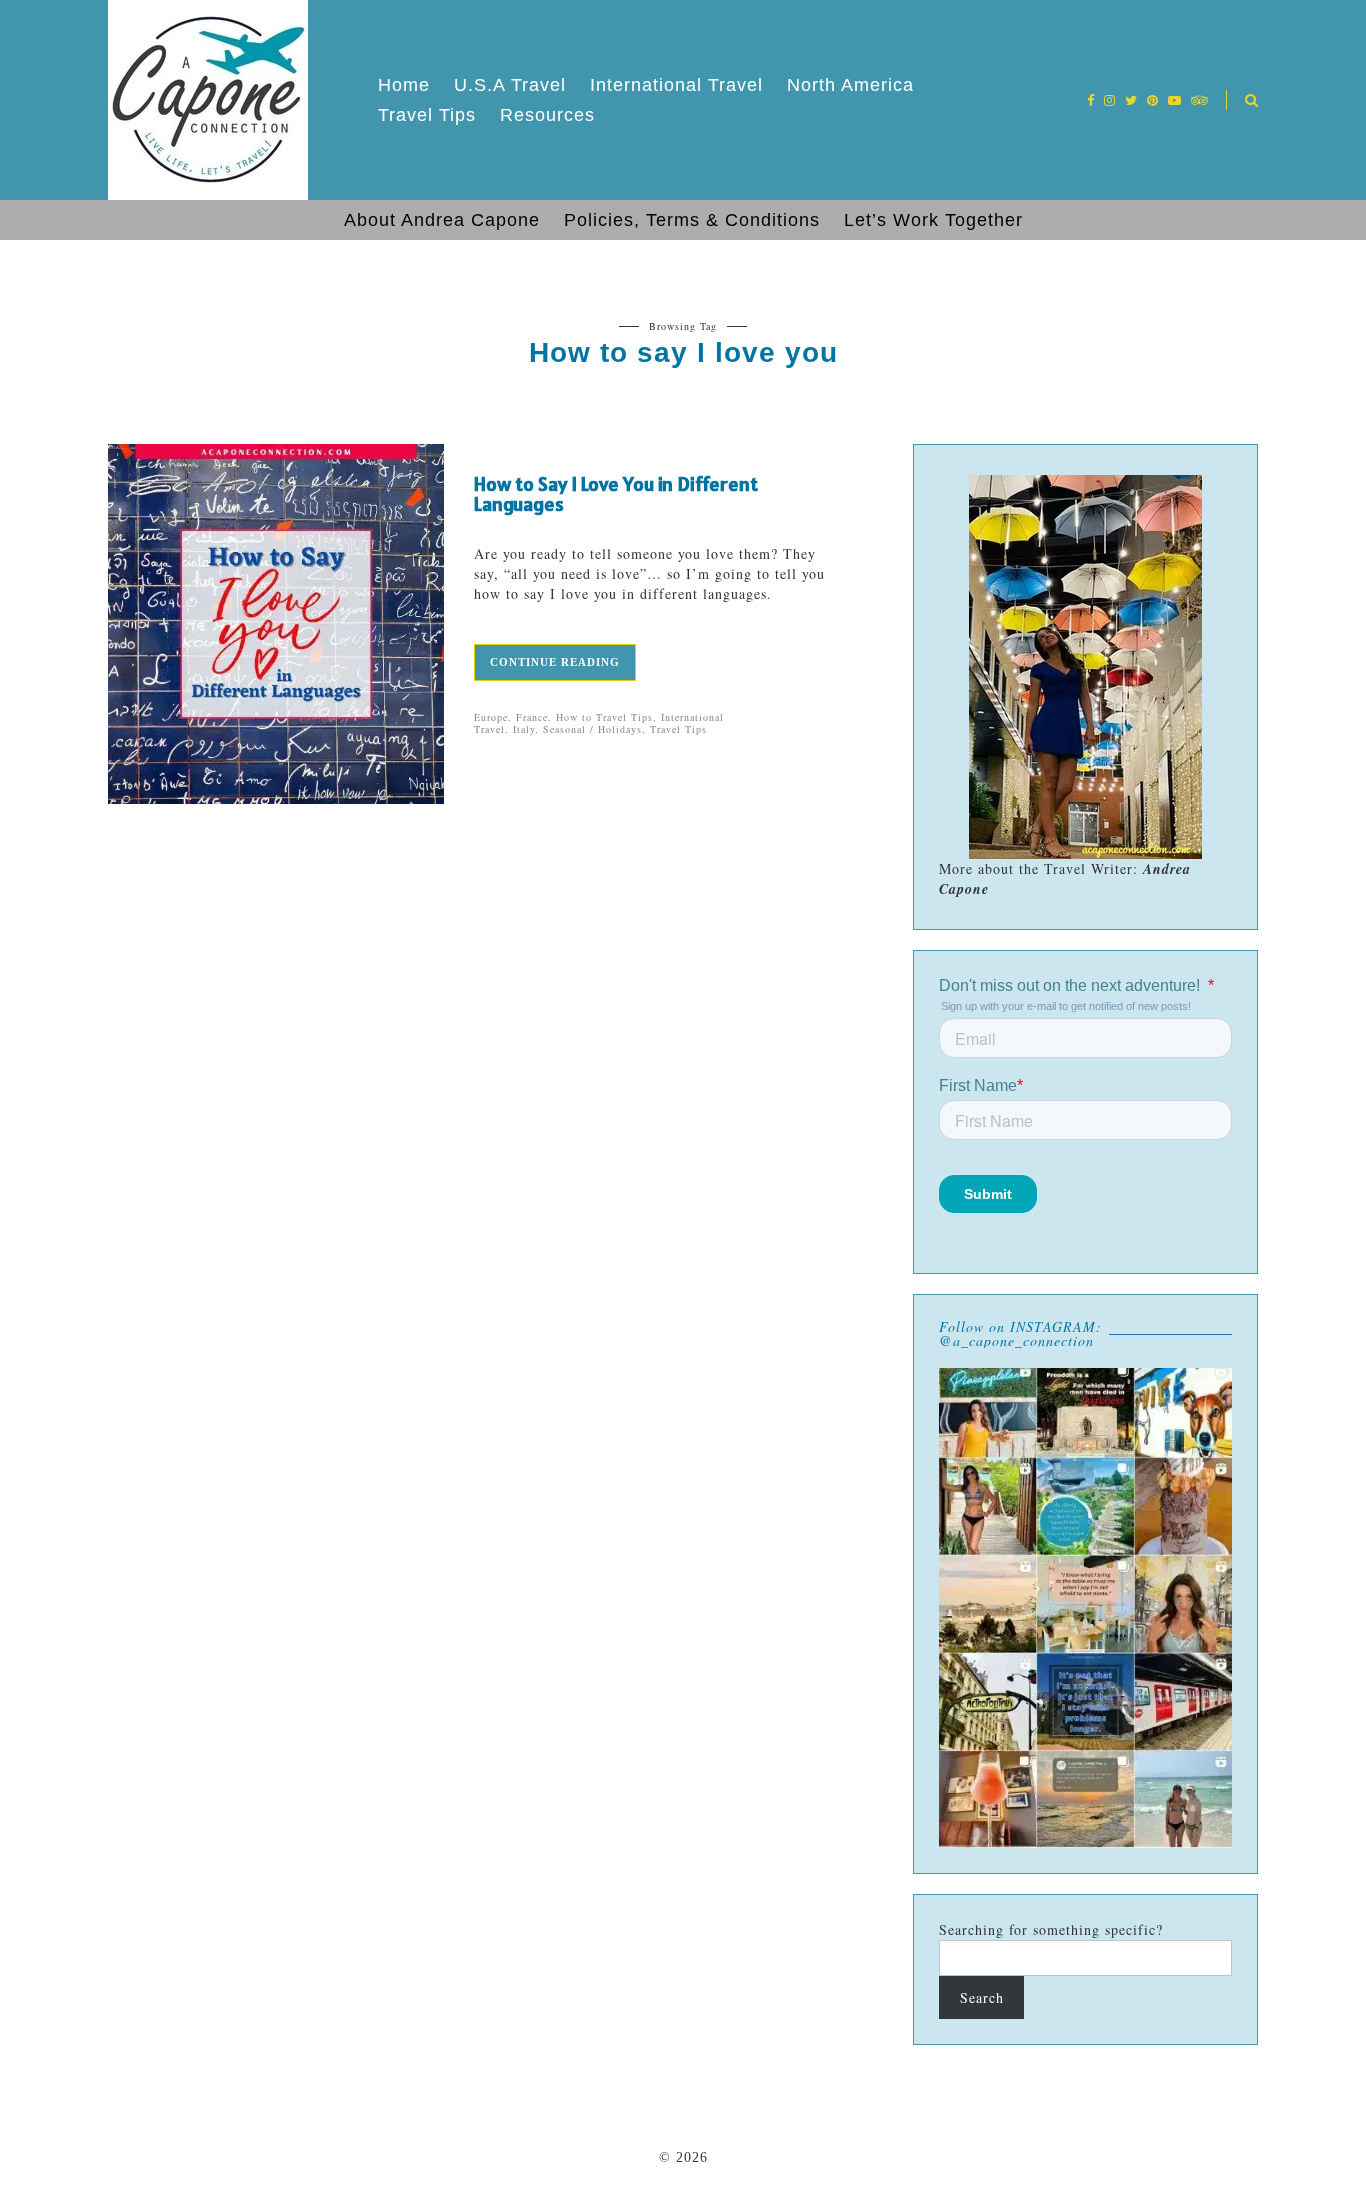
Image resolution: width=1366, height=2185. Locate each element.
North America (850, 85)
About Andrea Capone (442, 220)
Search (982, 1997)
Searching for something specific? (1051, 1929)
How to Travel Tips (604, 717)
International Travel (676, 85)
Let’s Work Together (933, 220)
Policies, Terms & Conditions (692, 220)
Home (404, 85)
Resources (547, 115)
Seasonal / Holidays (592, 729)
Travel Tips (427, 115)
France (532, 717)
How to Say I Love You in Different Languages (616, 494)
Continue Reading (555, 662)
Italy (524, 729)
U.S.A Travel (510, 85)
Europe (491, 717)
